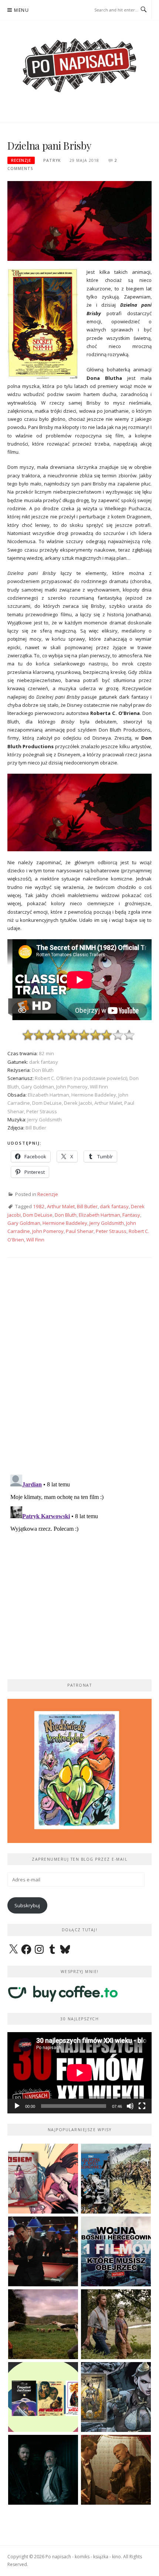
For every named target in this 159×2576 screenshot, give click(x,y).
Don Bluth (66, 1215)
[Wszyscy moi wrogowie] (116, 2324)
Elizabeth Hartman (99, 1215)
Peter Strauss (111, 1231)
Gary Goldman (24, 1223)
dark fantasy (114, 1206)
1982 (39, 1206)
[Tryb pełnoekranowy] (142, 2106)
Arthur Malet (61, 1206)
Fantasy (131, 1215)
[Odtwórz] (17, 2106)
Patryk (52, 160)
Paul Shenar (80, 1231)
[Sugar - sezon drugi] (43, 2251)
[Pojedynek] (43, 2324)
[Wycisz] (130, 2106)
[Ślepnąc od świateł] (116, 2470)
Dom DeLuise (38, 1215)
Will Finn (35, 1240)
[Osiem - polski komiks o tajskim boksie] (43, 2179)
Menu (21, 10)
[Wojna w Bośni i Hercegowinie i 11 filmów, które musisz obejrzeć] (116, 2251)
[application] (79, 2073)
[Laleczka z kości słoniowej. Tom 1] (116, 2179)
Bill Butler (87, 1206)
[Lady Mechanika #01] (116, 2397)
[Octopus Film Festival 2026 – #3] (43, 2397)
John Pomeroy (48, 1231)
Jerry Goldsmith (107, 1223)
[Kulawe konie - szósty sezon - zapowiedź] (43, 2470)
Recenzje (21, 160)
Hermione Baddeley (65, 1223)
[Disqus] (79, 1372)
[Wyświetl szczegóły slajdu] (79, 1771)
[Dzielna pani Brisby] (79, 221)
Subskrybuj (27, 1905)
